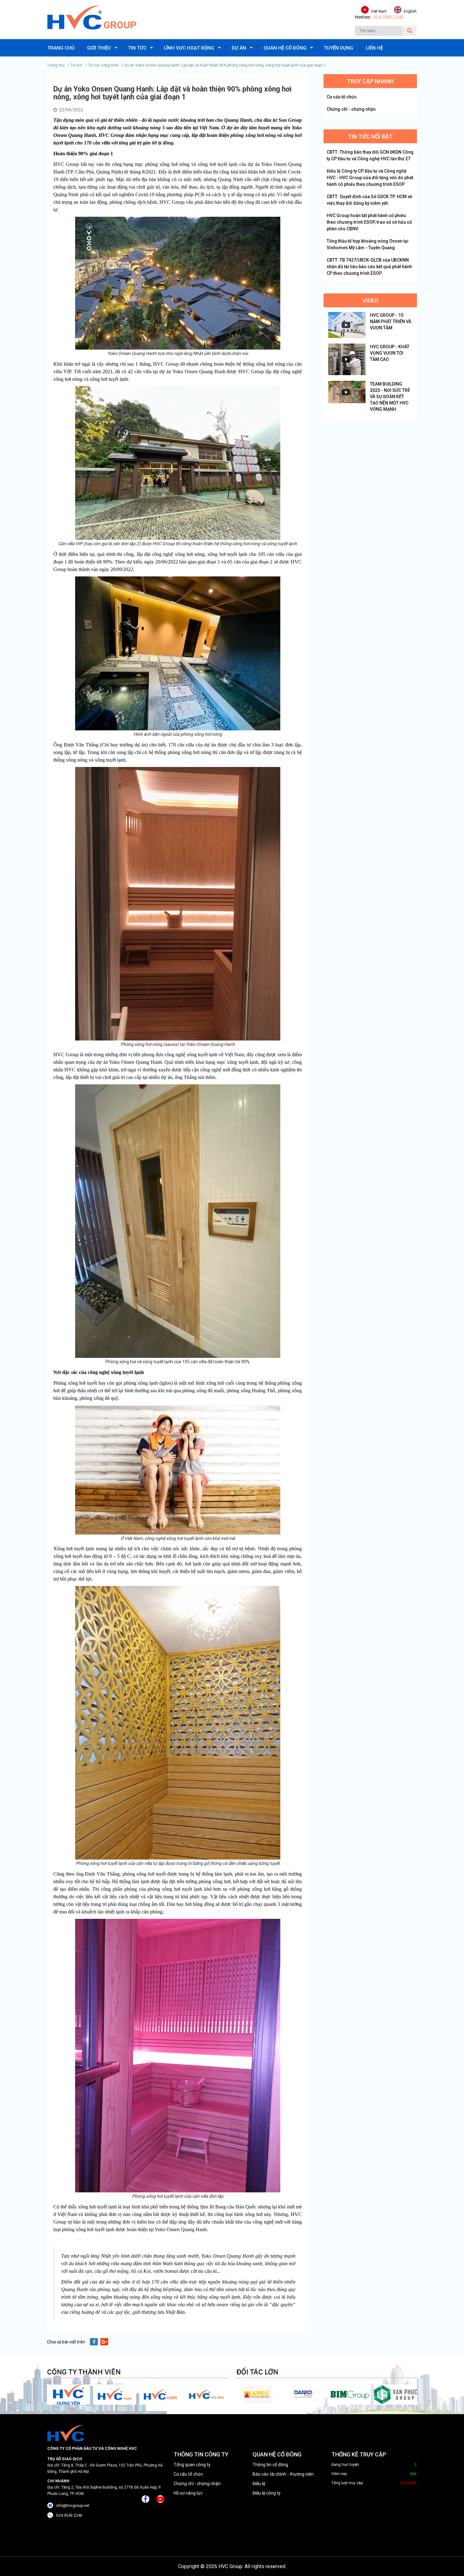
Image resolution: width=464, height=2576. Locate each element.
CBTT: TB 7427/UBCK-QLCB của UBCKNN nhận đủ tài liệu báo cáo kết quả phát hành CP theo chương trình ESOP (369, 267)
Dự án (239, 48)
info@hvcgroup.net (73, 2506)
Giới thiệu (99, 48)
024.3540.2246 (389, 17)
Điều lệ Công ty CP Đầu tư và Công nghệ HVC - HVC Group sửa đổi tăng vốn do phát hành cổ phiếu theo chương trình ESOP (370, 178)
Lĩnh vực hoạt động (189, 48)
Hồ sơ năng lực (188, 2493)
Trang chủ (61, 48)
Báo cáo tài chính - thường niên (283, 2474)
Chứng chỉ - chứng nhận (351, 109)
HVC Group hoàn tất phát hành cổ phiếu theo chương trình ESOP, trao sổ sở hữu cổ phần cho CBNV (369, 222)
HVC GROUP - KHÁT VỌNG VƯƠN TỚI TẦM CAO (390, 353)
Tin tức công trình (103, 65)
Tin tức (137, 48)
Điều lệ (259, 2484)
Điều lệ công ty (267, 2493)
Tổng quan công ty (192, 2465)
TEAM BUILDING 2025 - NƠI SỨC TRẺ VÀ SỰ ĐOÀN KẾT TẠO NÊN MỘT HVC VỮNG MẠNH (390, 397)
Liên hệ (374, 48)
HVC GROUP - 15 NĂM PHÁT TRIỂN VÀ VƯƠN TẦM (391, 321)
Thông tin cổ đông (270, 2465)
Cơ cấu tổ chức (342, 97)
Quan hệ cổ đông (285, 48)
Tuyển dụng (339, 48)
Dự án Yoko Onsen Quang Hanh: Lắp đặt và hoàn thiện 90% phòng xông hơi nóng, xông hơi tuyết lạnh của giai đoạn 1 (225, 65)
